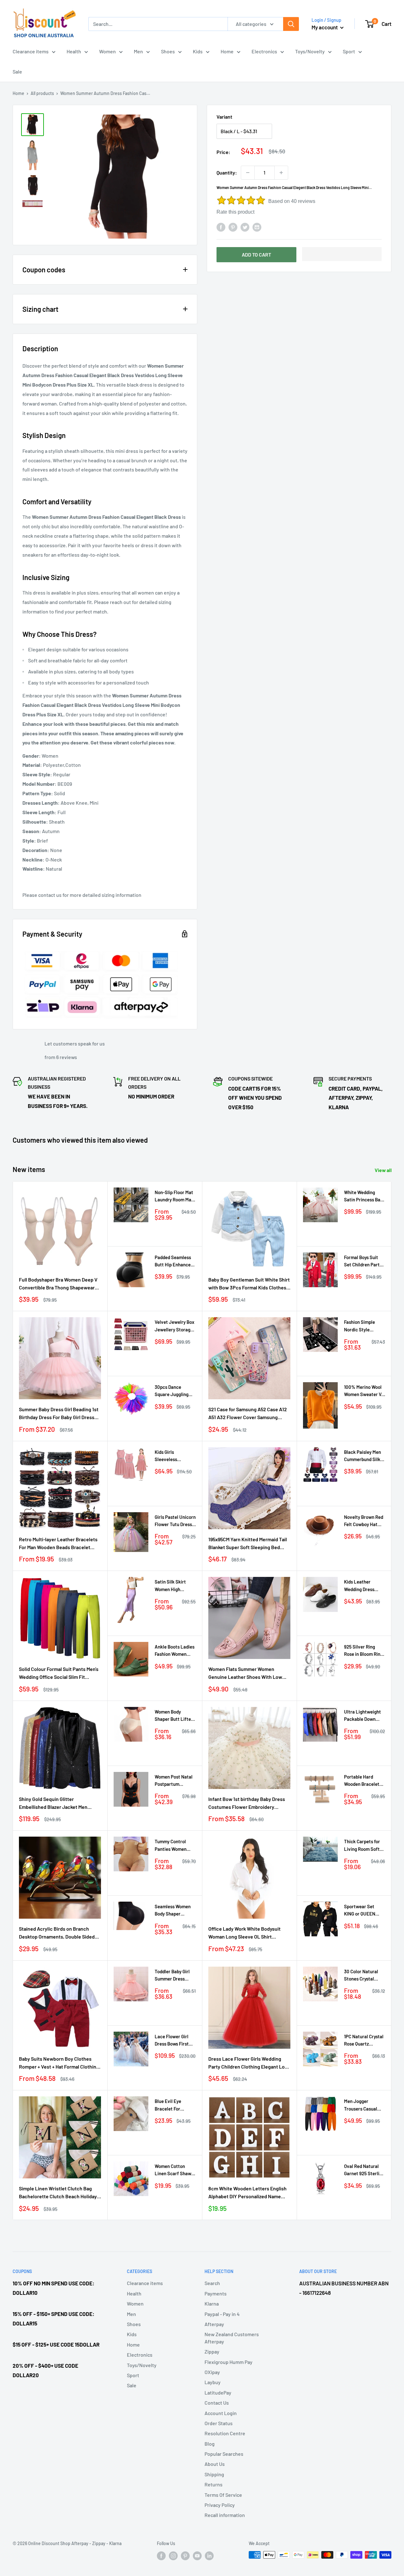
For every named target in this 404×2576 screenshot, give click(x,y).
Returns (214, 2484)
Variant (224, 117)
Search (212, 2283)
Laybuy (213, 2382)
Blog (210, 2444)
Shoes (168, 51)
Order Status (219, 2423)
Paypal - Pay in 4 (222, 2314)
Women (107, 51)
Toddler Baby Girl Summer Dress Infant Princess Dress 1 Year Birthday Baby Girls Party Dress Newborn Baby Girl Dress (174, 1976)
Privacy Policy (220, 2505)
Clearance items (31, 51)
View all (384, 1170)
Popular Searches (224, 2454)
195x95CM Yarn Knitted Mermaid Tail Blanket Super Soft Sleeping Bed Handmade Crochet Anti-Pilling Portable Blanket (248, 1544)
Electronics (264, 51)
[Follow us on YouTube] (197, 2555)
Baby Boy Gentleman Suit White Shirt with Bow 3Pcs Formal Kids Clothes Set (249, 1284)
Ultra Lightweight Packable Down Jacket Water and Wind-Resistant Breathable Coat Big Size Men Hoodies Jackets (362, 1716)
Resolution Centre (225, 2433)
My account (325, 27)
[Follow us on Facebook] (161, 2555)
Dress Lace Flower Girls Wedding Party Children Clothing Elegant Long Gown (249, 2063)
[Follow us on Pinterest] (185, 2555)
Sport (349, 51)
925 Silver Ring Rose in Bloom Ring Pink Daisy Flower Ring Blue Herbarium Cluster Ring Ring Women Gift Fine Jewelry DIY (363, 1651)
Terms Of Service (223, 2495)
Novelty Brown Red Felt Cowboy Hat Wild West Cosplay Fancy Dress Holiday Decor (365, 1521)
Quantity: (227, 172)
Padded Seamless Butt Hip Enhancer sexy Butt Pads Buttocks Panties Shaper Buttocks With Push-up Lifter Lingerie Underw (175, 1261)
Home (227, 51)
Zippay (212, 2351)
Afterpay (214, 2324)
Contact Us (217, 2403)
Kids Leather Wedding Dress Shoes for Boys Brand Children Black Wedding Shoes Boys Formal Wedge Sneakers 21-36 (365, 1586)
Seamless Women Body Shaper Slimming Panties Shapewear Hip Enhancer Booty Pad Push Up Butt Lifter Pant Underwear (173, 1911)
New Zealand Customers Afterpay (232, 2338)
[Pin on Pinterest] (233, 227)
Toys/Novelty (310, 51)
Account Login (221, 2413)
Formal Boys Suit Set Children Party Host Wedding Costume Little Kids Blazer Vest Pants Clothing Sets (364, 1261)
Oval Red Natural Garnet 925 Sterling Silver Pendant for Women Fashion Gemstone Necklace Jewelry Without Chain (364, 2170)
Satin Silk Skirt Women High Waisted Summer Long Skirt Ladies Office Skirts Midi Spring (173, 1586)
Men (138, 51)
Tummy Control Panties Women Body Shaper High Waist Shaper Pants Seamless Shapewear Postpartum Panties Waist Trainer (175, 1846)
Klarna (212, 2304)
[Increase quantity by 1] (281, 173)
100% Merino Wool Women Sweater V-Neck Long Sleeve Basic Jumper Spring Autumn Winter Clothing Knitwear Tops (364, 1391)
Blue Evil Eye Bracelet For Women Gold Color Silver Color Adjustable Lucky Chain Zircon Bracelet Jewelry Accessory (173, 2105)
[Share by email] (257, 227)
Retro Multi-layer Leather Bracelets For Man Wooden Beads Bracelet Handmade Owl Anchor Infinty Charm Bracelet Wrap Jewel (59, 1544)
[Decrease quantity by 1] (248, 173)
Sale (17, 71)
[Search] (291, 24)
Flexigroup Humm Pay (229, 2362)
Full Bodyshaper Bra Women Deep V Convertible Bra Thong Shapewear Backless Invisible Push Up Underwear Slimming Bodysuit (58, 1284)
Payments (216, 2293)
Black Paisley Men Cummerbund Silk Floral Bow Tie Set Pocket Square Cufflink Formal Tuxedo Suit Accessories (363, 1456)
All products (42, 93)
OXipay (212, 2372)
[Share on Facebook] (221, 227)
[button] (342, 254)
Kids (198, 51)
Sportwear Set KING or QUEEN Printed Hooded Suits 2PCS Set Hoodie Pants (360, 1911)
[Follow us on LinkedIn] (209, 2555)
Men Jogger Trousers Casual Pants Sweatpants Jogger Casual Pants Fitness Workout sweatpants (363, 2105)
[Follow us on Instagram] (173, 2555)
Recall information (225, 2515)
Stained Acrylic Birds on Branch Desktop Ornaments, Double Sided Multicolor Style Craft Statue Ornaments (57, 1933)
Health (74, 51)
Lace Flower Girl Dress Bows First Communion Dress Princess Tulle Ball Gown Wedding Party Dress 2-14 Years (174, 2041)
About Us (215, 2464)
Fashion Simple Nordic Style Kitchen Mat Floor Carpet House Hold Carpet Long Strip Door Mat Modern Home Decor (363, 1326)
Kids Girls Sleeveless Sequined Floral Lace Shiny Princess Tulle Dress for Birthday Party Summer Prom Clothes (173, 1456)
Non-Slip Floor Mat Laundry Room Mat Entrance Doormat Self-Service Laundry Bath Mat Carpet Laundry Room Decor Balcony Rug (174, 1196)
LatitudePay (218, 2392)
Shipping (214, 2474)
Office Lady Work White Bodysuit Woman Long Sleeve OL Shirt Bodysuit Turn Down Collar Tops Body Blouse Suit (249, 1933)
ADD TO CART (256, 255)
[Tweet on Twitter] (245, 227)
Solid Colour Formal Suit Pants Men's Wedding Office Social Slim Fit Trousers (59, 1673)
